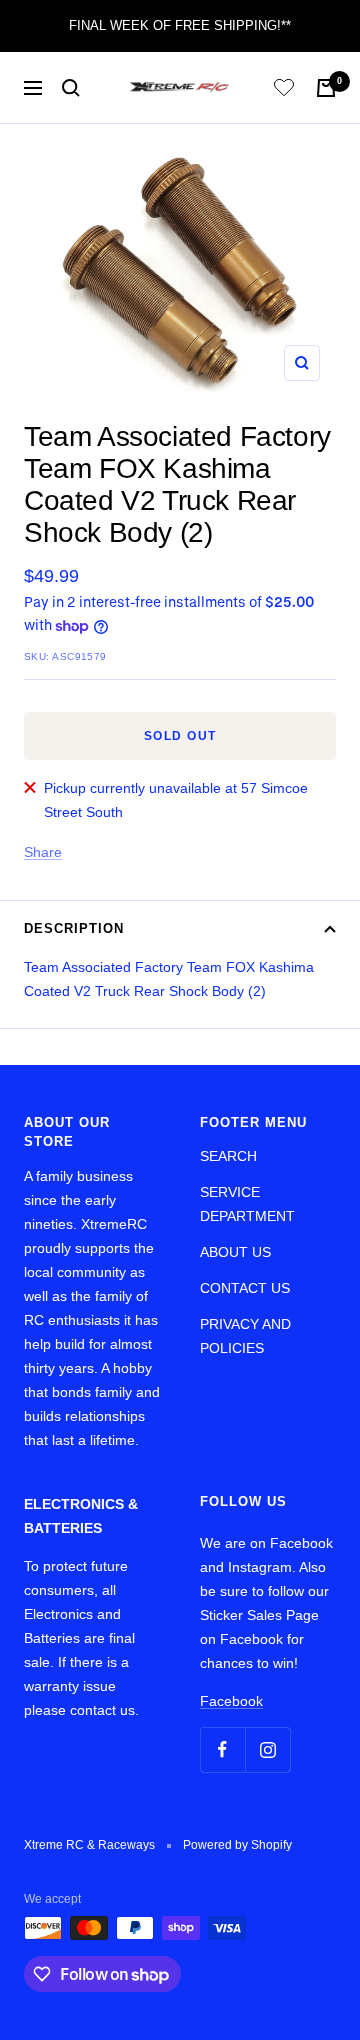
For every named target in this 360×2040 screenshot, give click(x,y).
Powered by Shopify (237, 1845)
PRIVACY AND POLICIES (245, 1336)
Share (43, 852)
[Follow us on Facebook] (222, 1749)
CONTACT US (245, 1288)
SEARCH (228, 1156)
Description (74, 928)
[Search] (71, 88)
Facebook (231, 1701)
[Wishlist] (284, 90)
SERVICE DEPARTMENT (247, 1204)
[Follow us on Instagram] (267, 1749)
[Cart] (326, 88)
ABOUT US (235, 1252)
